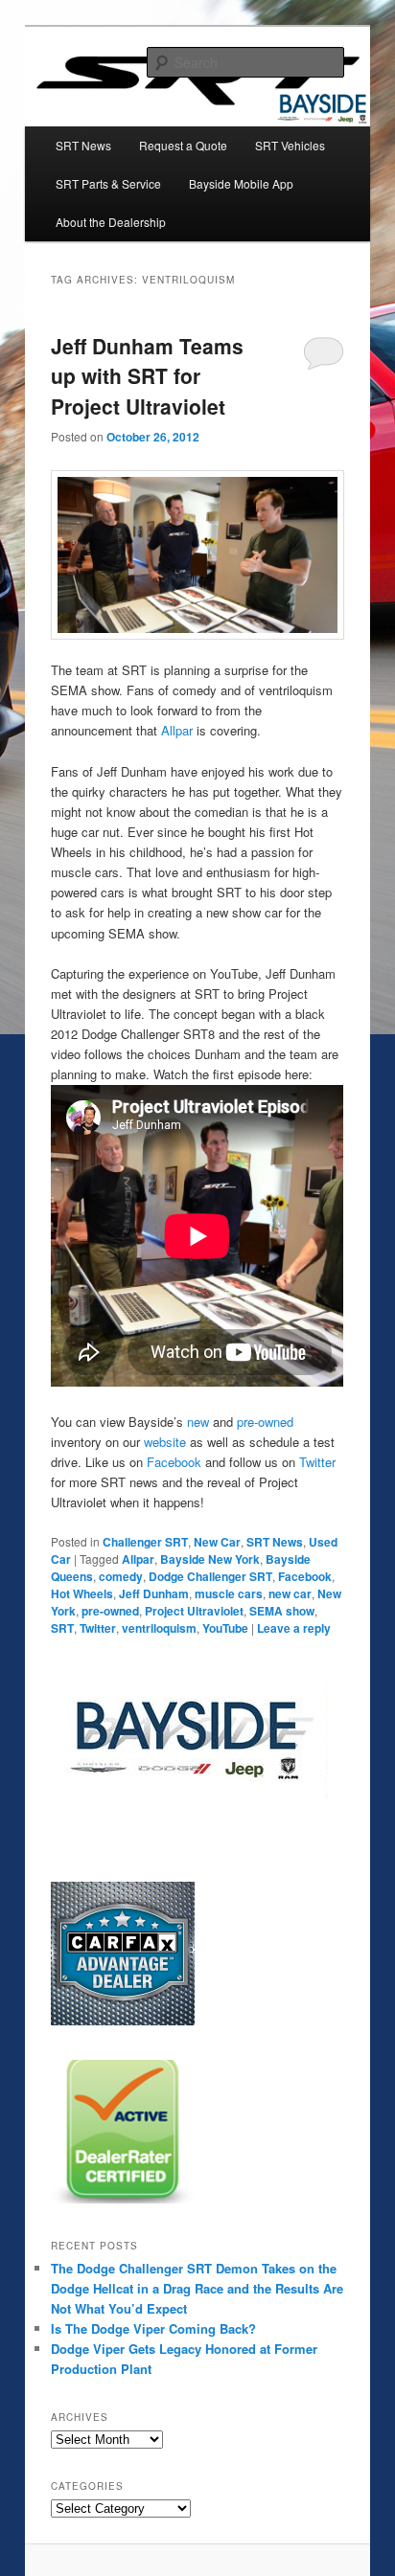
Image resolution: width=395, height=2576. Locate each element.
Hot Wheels (82, 1593)
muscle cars (229, 1593)
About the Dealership (111, 222)
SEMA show (282, 1611)
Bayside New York (210, 1559)
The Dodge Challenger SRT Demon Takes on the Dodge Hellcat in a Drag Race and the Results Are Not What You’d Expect (197, 2288)
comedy (121, 1576)
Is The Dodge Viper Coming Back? (153, 2328)
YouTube (225, 1628)
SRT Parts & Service (108, 183)
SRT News (83, 145)
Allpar (177, 730)
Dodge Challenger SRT (210, 1576)
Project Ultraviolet (194, 1611)
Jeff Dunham (154, 1593)
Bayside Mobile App (241, 183)
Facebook (174, 1462)
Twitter (317, 1462)
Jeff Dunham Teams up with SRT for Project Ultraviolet (147, 376)
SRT (62, 1628)
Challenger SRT (145, 1542)
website (165, 1442)
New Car (217, 1542)
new (198, 1422)
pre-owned (265, 1422)
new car (290, 1593)
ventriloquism (159, 1628)
